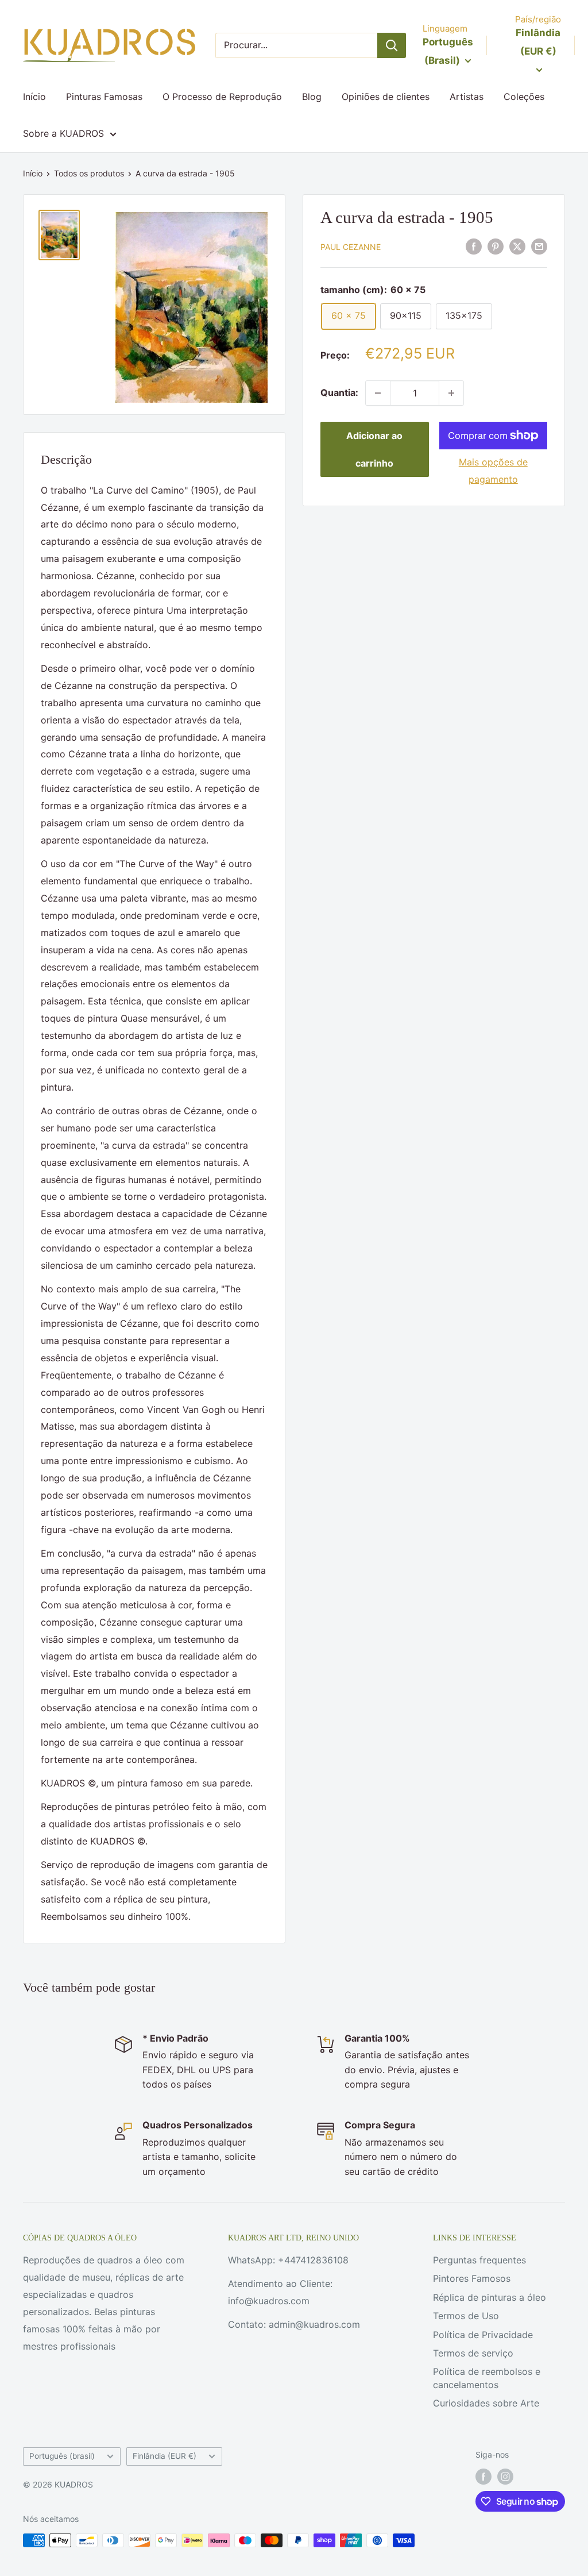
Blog (312, 97)
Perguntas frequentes (479, 2260)
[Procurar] (392, 45)
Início (34, 97)
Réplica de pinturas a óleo (490, 2297)
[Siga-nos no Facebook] (483, 2477)
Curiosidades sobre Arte (486, 2403)
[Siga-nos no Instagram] (505, 2477)
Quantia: (339, 392)
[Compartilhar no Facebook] (474, 246)
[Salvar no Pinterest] (496, 246)
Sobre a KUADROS (63, 133)
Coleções (524, 97)
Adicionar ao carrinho (374, 449)
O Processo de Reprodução (222, 97)
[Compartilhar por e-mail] (539, 246)
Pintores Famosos (472, 2278)
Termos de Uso (466, 2316)
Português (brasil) (62, 2456)
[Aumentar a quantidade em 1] (451, 393)
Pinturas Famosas (104, 97)
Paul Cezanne (351, 247)
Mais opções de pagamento (493, 471)
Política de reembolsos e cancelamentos (487, 2378)
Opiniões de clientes (386, 97)
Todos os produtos (89, 173)
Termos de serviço (473, 2353)
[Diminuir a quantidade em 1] (378, 393)
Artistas (467, 97)
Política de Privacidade (483, 2335)
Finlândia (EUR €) (165, 2456)
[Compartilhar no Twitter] (517, 246)
